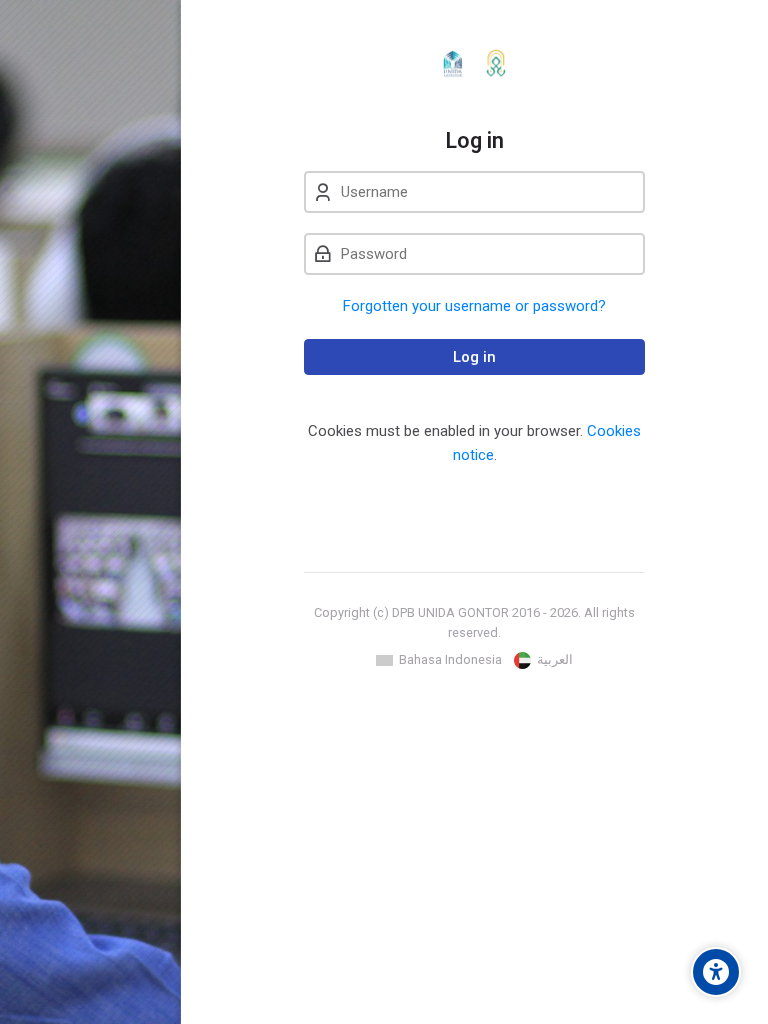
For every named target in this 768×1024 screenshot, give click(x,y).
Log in (474, 357)
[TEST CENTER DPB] (474, 64)
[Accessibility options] (716, 972)
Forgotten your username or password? (474, 306)
